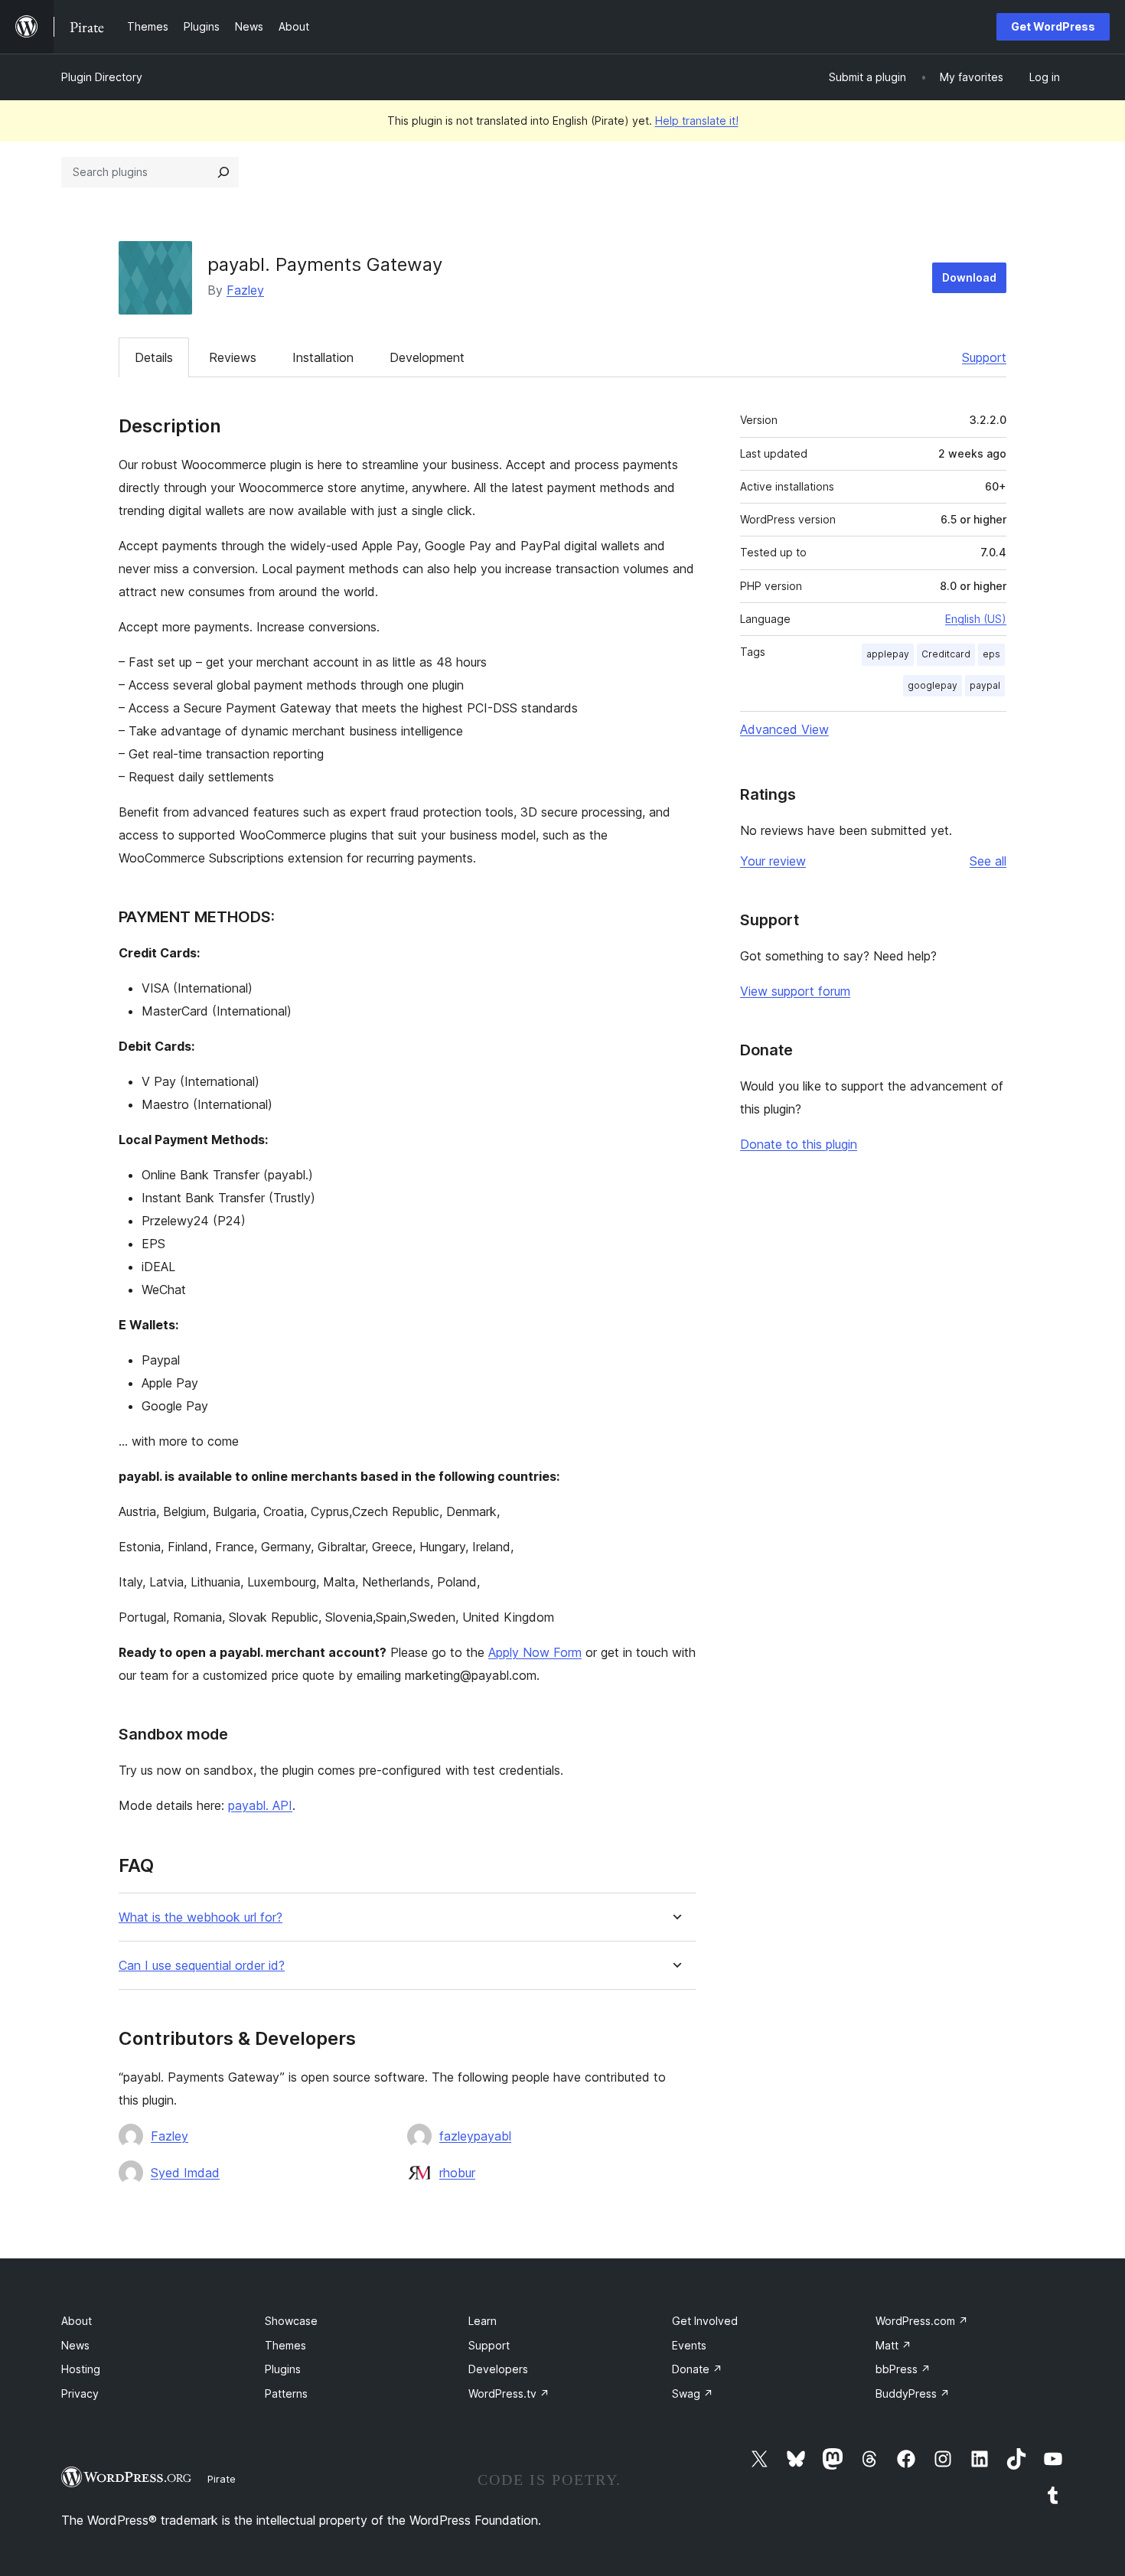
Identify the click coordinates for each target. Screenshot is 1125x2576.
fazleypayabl (475, 2136)
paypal (985, 685)
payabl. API (260, 1805)
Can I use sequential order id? (202, 1966)
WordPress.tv (509, 2393)
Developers (498, 2369)
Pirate (222, 2479)
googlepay (933, 685)
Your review (773, 861)
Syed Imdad (185, 2173)
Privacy (80, 2393)
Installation (323, 357)
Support (984, 357)
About (77, 2321)
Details (154, 357)
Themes (285, 2345)
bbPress (903, 2369)
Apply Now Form (535, 1652)
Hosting (81, 2369)
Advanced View (784, 729)
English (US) (976, 619)
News (75, 2345)
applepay (888, 654)
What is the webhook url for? (201, 1917)
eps (991, 654)
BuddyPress (913, 2393)
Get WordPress (1053, 26)
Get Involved (705, 2321)
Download (969, 277)
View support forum (795, 991)
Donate (697, 2369)
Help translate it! (697, 121)
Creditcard (946, 654)
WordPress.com (922, 2321)
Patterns (286, 2393)
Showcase (291, 2321)
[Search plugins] (223, 172)
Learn (483, 2321)
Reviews (233, 357)
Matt (893, 2345)
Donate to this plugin (799, 1144)
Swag (693, 2393)
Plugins (283, 2369)
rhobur (457, 2173)
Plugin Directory (102, 77)
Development (427, 357)
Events (689, 2345)
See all (988, 861)
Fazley (245, 290)
